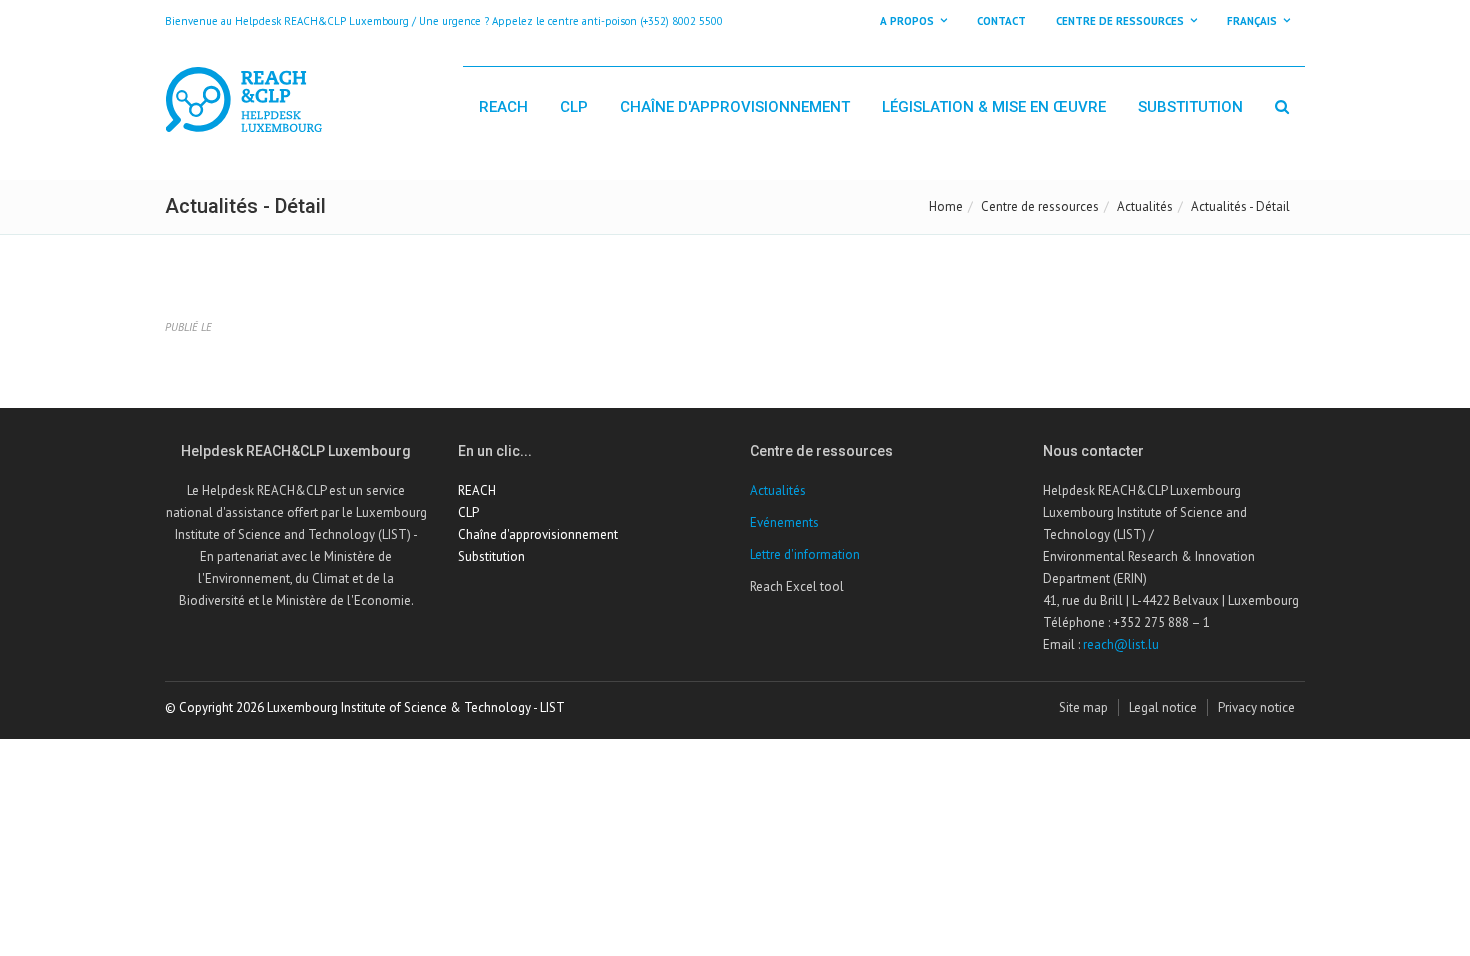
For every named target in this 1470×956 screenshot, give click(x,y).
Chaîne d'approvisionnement (735, 107)
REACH (503, 107)
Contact (1001, 21)
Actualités (1145, 206)
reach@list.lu (1121, 644)
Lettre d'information (805, 554)
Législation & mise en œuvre (994, 107)
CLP (574, 107)
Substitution (1190, 107)
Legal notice (1163, 707)
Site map (1083, 707)
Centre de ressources (1040, 206)
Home (946, 206)
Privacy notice (1256, 707)
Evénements (784, 522)
